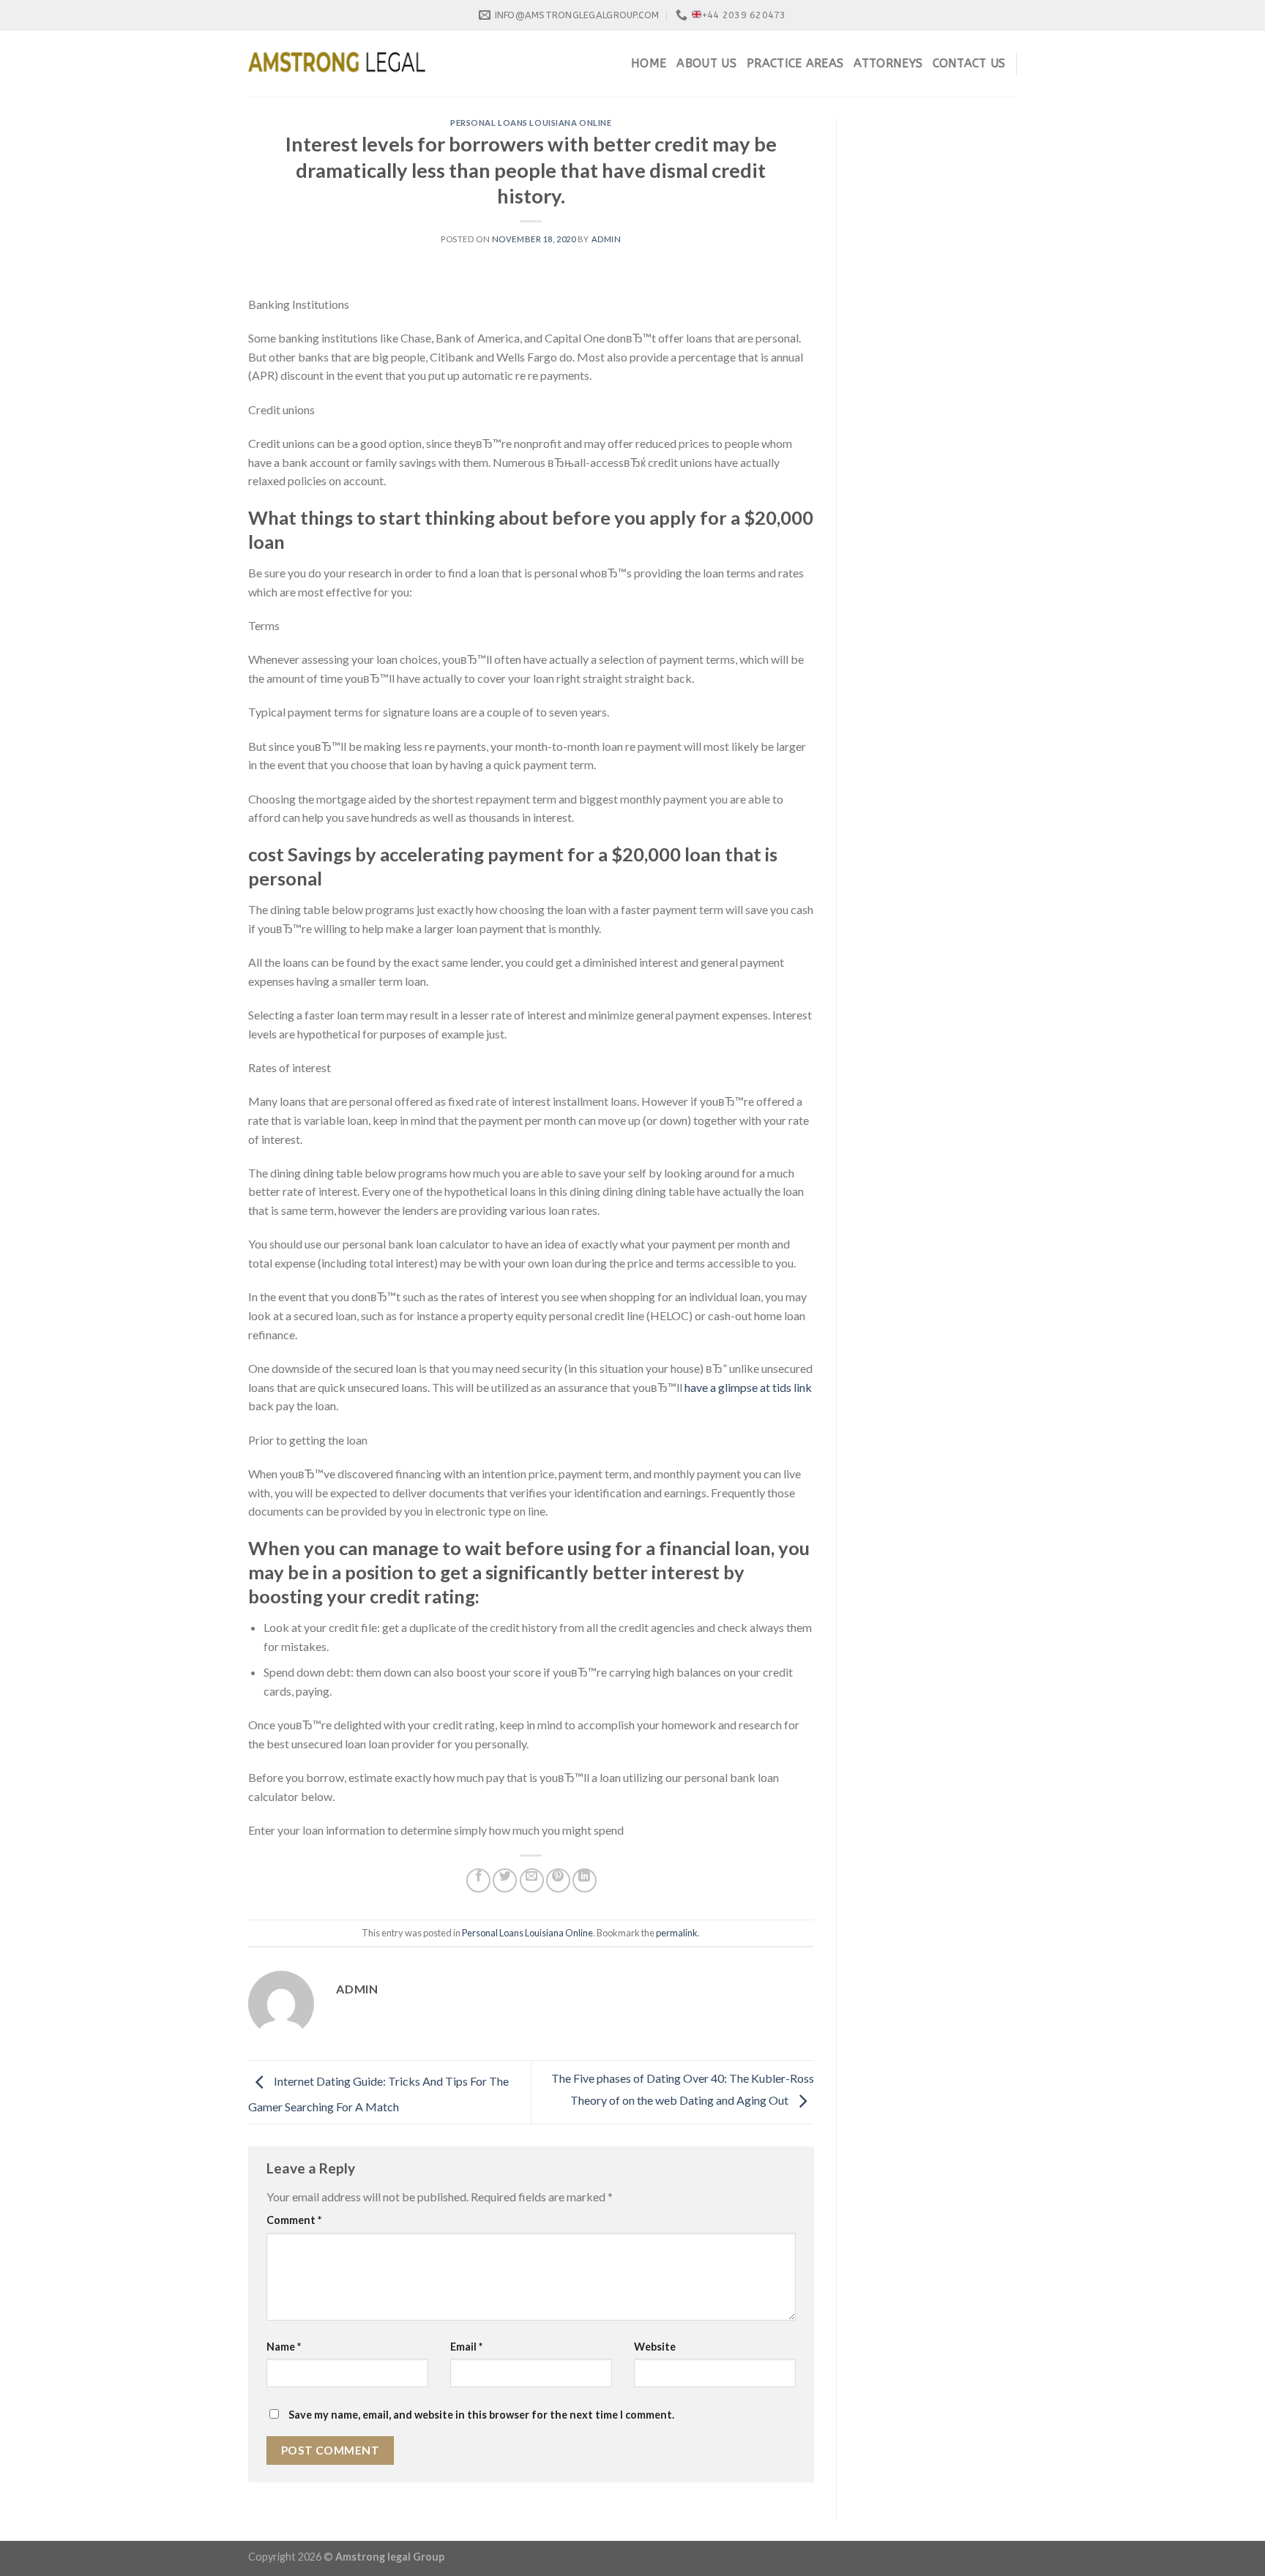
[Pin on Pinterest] (558, 1880)
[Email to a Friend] (532, 1880)
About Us (706, 63)
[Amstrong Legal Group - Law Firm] (337, 64)
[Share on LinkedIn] (585, 1880)
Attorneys (888, 63)
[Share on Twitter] (505, 1880)
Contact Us (969, 63)
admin (607, 239)
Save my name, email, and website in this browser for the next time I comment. (481, 2415)
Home (649, 63)
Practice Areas (795, 63)
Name (284, 2347)
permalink (677, 1933)
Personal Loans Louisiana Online (531, 123)
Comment (294, 2220)
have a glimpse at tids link (748, 1387)
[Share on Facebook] (478, 1880)
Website (655, 2347)
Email (466, 2347)
